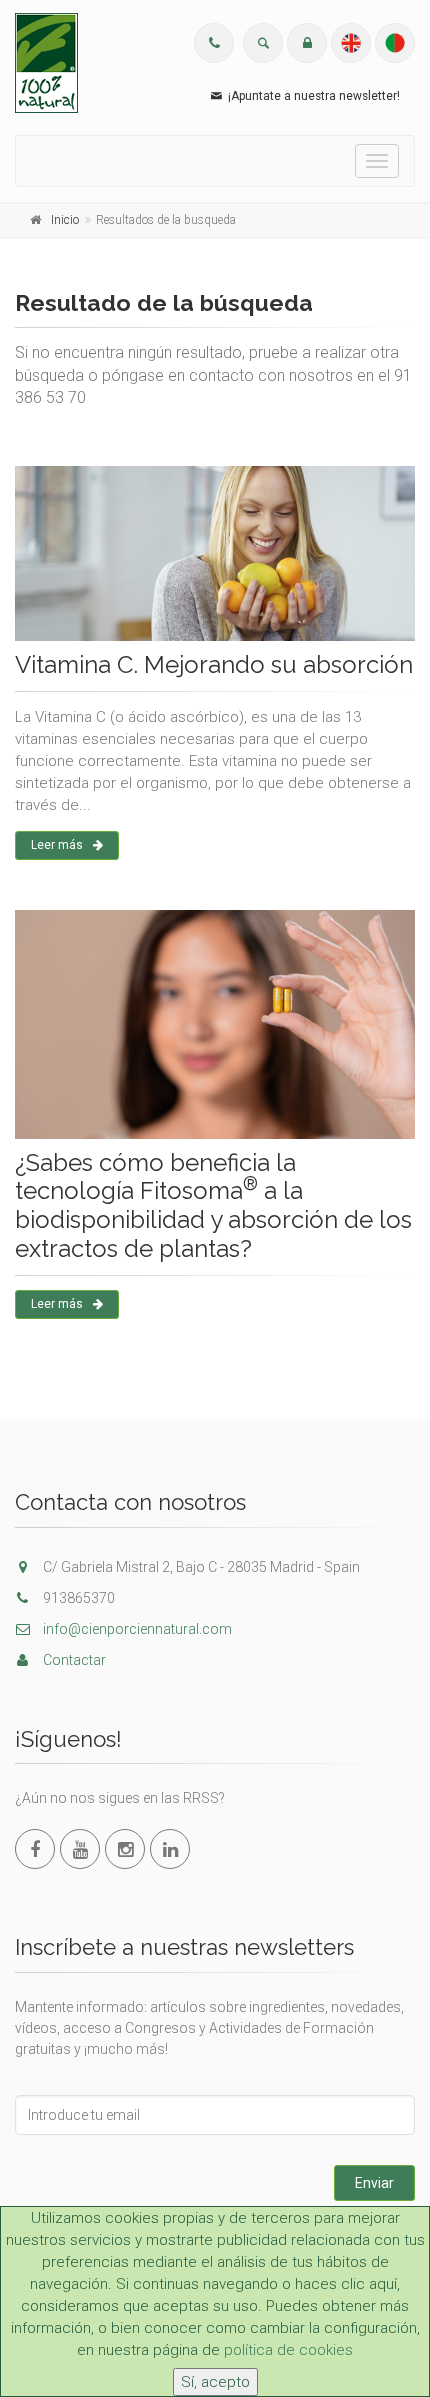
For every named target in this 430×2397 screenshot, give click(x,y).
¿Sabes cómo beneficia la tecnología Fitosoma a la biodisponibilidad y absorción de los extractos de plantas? (213, 1205)
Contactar (73, 1660)
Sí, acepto (215, 2382)
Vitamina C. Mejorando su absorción (214, 664)
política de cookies (288, 2350)
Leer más (57, 845)
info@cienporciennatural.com (136, 1629)
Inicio (65, 220)
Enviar (374, 2183)
